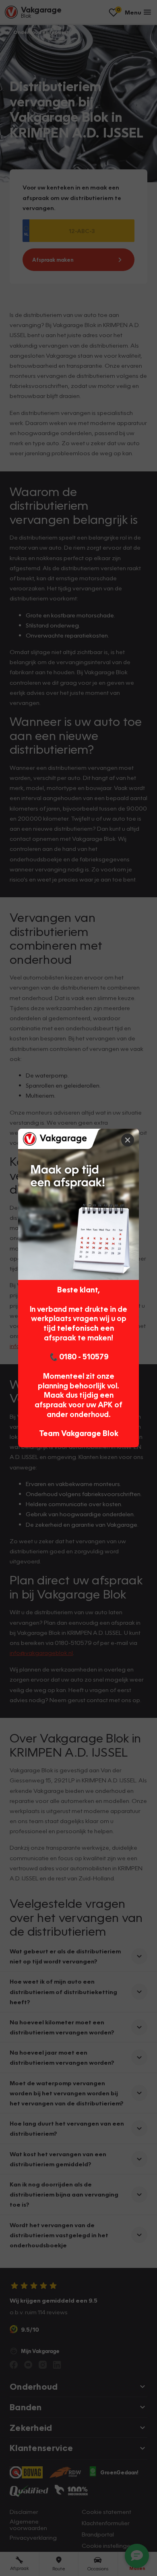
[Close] (128, 1140)
